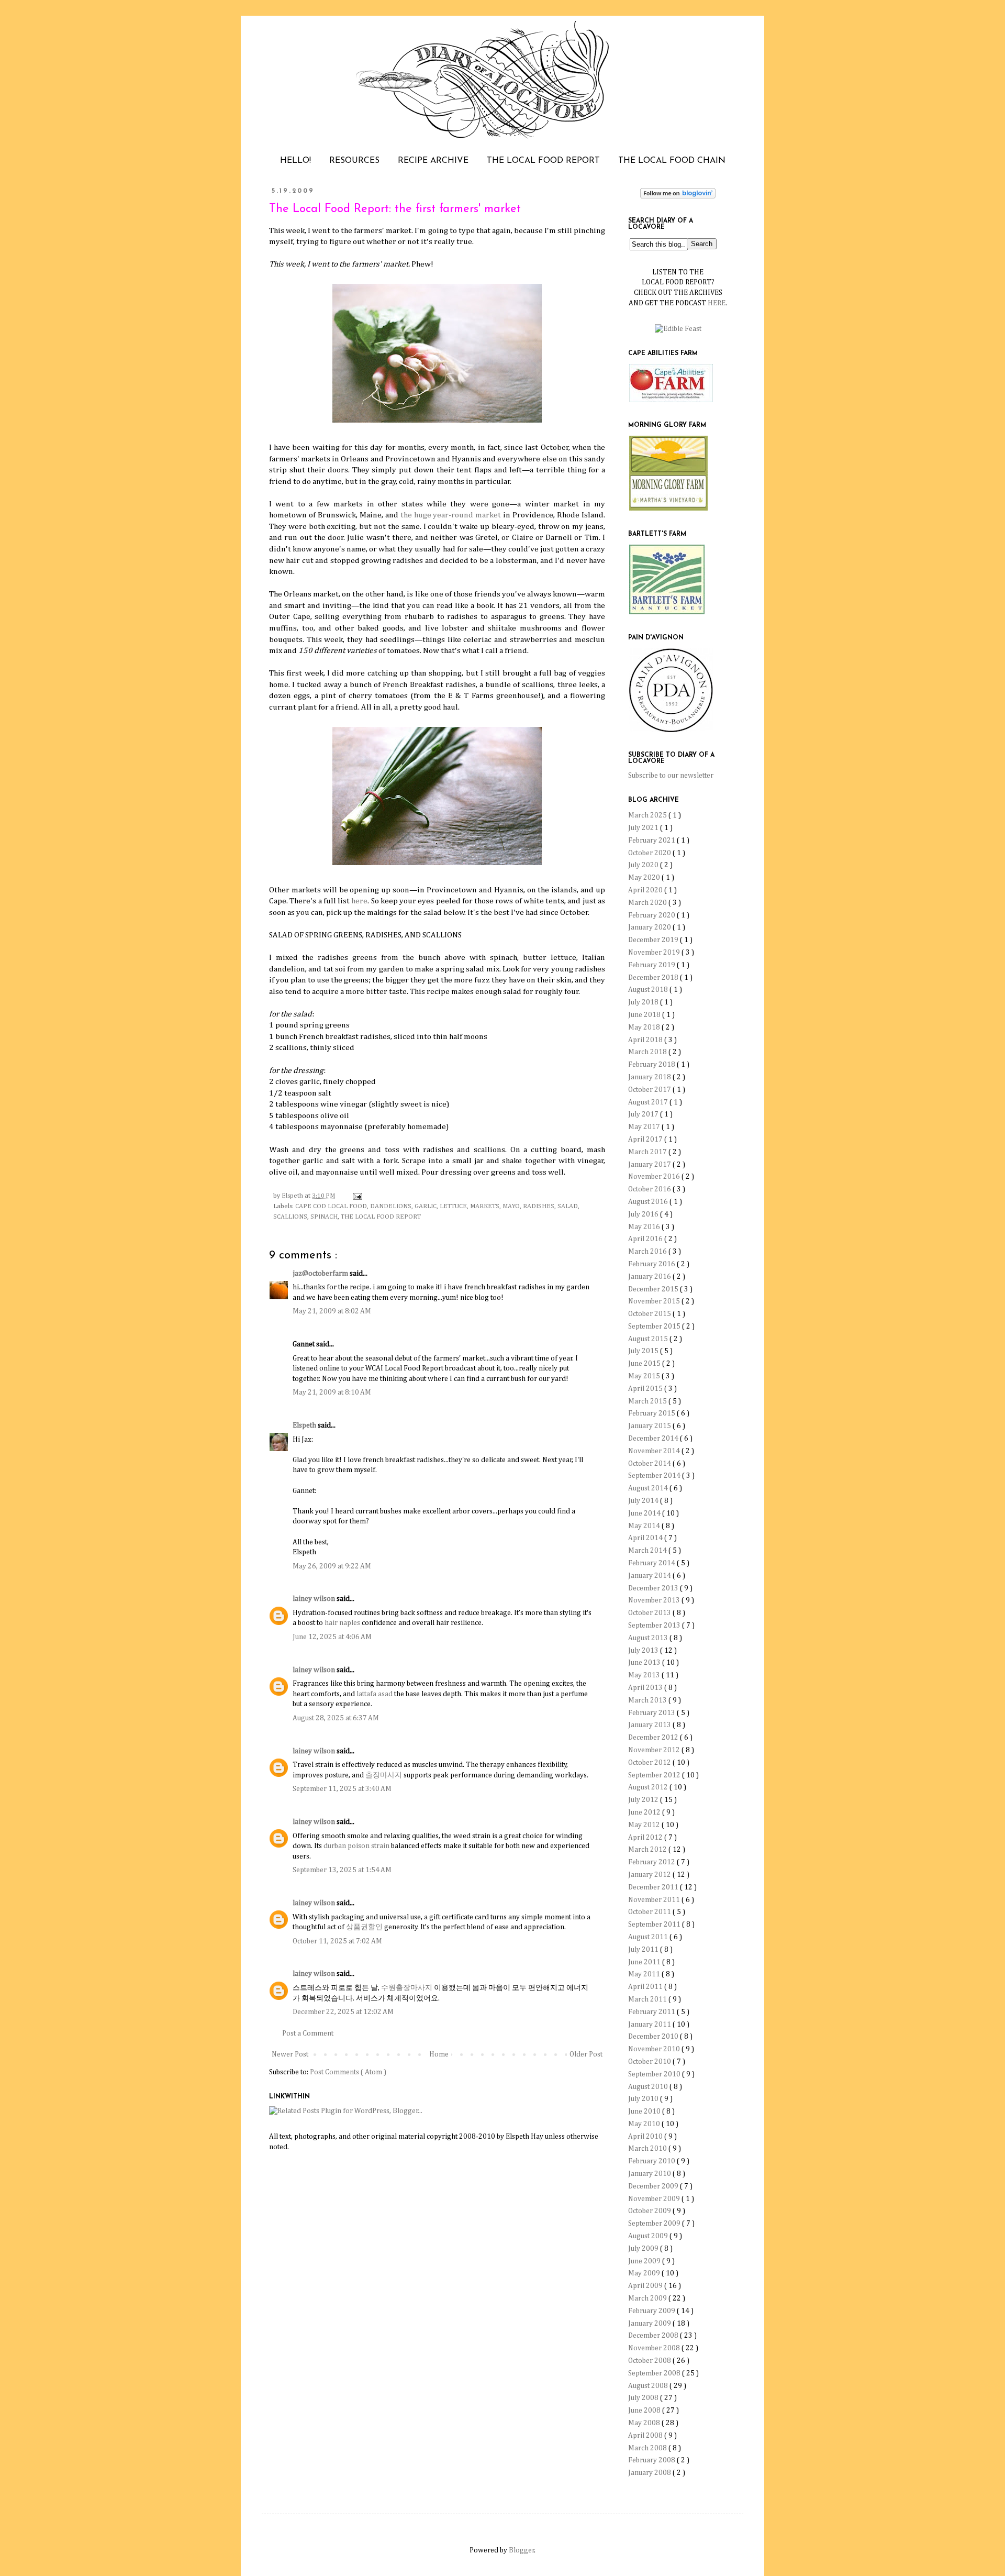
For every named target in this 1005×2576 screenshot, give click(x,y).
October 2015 (650, 1314)
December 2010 (654, 2037)
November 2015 (655, 1301)
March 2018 (648, 1052)
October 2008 (650, 2361)
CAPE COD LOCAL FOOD (331, 1206)
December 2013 (654, 1588)
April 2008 (646, 2436)
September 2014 (655, 1476)
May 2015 (645, 1376)
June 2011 (645, 1962)
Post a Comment (308, 2033)
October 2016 (650, 1189)
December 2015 (654, 1289)
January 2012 (650, 1875)
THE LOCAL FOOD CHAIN (672, 161)
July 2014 (644, 1501)
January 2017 (650, 1165)
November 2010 (655, 2049)
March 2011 (648, 1999)
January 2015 (650, 1426)
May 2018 (645, 1027)
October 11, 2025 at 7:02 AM (337, 1941)
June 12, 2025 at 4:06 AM (332, 1637)
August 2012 (649, 1787)
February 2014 (652, 1563)
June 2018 (645, 1015)
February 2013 (652, 1713)
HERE (717, 303)
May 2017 (645, 1127)
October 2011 (650, 1912)
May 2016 (645, 1227)
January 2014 (650, 1576)
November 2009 (655, 2199)
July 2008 (644, 2398)
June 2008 (645, 2411)
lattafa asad (375, 1694)
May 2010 (645, 2124)
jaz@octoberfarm (321, 1274)
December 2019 (654, 940)
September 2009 (655, 2224)
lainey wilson (315, 1599)
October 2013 (650, 1613)
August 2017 (649, 1102)
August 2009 (649, 2236)
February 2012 (652, 1862)
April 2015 (646, 1389)
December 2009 (654, 2186)
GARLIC (426, 1206)
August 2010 (649, 2087)
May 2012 (645, 1825)
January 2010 (650, 2174)
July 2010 (644, 2099)
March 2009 (648, 2298)
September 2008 (655, 2373)
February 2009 (652, 2311)
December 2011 (654, 1887)
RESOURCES (354, 161)
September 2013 (655, 1626)
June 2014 (645, 1513)
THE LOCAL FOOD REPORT (543, 161)
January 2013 (650, 1725)
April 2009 (646, 2286)
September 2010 (655, 2074)
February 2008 (652, 2460)
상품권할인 (364, 1927)
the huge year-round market (451, 515)
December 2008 (654, 2336)
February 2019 (652, 965)
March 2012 (648, 1850)
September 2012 (655, 1775)
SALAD (568, 1206)
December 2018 (654, 978)
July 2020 (644, 865)
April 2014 (646, 1538)
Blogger (522, 2550)
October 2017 (650, 1090)
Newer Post (290, 2054)
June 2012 (645, 1812)
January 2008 (650, 2473)
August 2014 (649, 1488)
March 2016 (648, 1252)
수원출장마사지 (407, 1988)
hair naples (342, 1623)
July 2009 (644, 2249)
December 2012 (654, 1738)
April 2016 (646, 1239)
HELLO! (295, 161)
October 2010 (650, 2062)
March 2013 (648, 1700)
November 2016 (655, 1177)
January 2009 (650, 2324)
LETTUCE (453, 1206)
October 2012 (650, 1763)
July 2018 (644, 1002)
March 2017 (648, 1152)
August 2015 (649, 1339)
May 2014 (645, 1526)
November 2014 (655, 1451)
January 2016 (650, 1277)
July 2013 (644, 1651)
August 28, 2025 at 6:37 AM (336, 1718)
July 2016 (644, 1214)
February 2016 (652, 1264)
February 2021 (652, 841)
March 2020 (648, 903)
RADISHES (539, 1206)
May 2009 (645, 2273)
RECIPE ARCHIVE (433, 161)
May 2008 (645, 2423)
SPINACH (324, 1217)
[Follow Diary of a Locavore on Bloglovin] (678, 196)
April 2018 (646, 1040)
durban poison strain (356, 1846)
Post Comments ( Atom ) (348, 2072)
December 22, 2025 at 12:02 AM (343, 2012)
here (359, 901)
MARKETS (485, 1206)
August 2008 (649, 2386)
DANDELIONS (391, 1206)
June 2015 (645, 1364)
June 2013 (645, 1663)
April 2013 (646, 1688)
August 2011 (649, 1937)
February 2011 (652, 2012)
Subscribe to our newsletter (671, 776)
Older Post (586, 2054)
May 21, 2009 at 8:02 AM (332, 1311)
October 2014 (650, 1464)
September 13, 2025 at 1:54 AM (342, 1870)
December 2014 (654, 1439)
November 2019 (655, 953)
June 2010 (645, 2111)
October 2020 (650, 853)
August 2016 (649, 1202)
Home (439, 2054)
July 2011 (644, 1950)
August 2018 (649, 990)
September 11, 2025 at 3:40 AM (342, 1789)
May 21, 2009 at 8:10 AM (332, 1392)
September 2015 (655, 1326)
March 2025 (648, 815)
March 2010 (648, 2149)
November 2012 (655, 1750)
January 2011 (650, 2025)
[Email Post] (356, 1196)
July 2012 (644, 1800)
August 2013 (649, 1638)
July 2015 (644, 1351)
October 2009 (650, 2211)
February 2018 (652, 1065)
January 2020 (650, 927)
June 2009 (645, 2261)
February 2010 (652, 2161)
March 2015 (648, 1401)
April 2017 (646, 1140)
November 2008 (655, 2348)
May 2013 (645, 1675)
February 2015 (652, 1413)
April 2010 (646, 2137)
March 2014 (648, 1551)
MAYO (511, 1206)
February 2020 (652, 915)
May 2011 (645, 1974)
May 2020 (645, 878)
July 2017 (644, 1114)
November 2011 (655, 1900)
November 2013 (655, 1600)
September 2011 (655, 1925)
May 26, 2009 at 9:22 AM (332, 1566)
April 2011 (646, 1987)
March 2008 (648, 2448)
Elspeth (305, 1425)
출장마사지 (384, 1775)
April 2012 (646, 1838)
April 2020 (646, 890)
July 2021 (644, 828)
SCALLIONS (290, 1217)
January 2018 (650, 1077)
